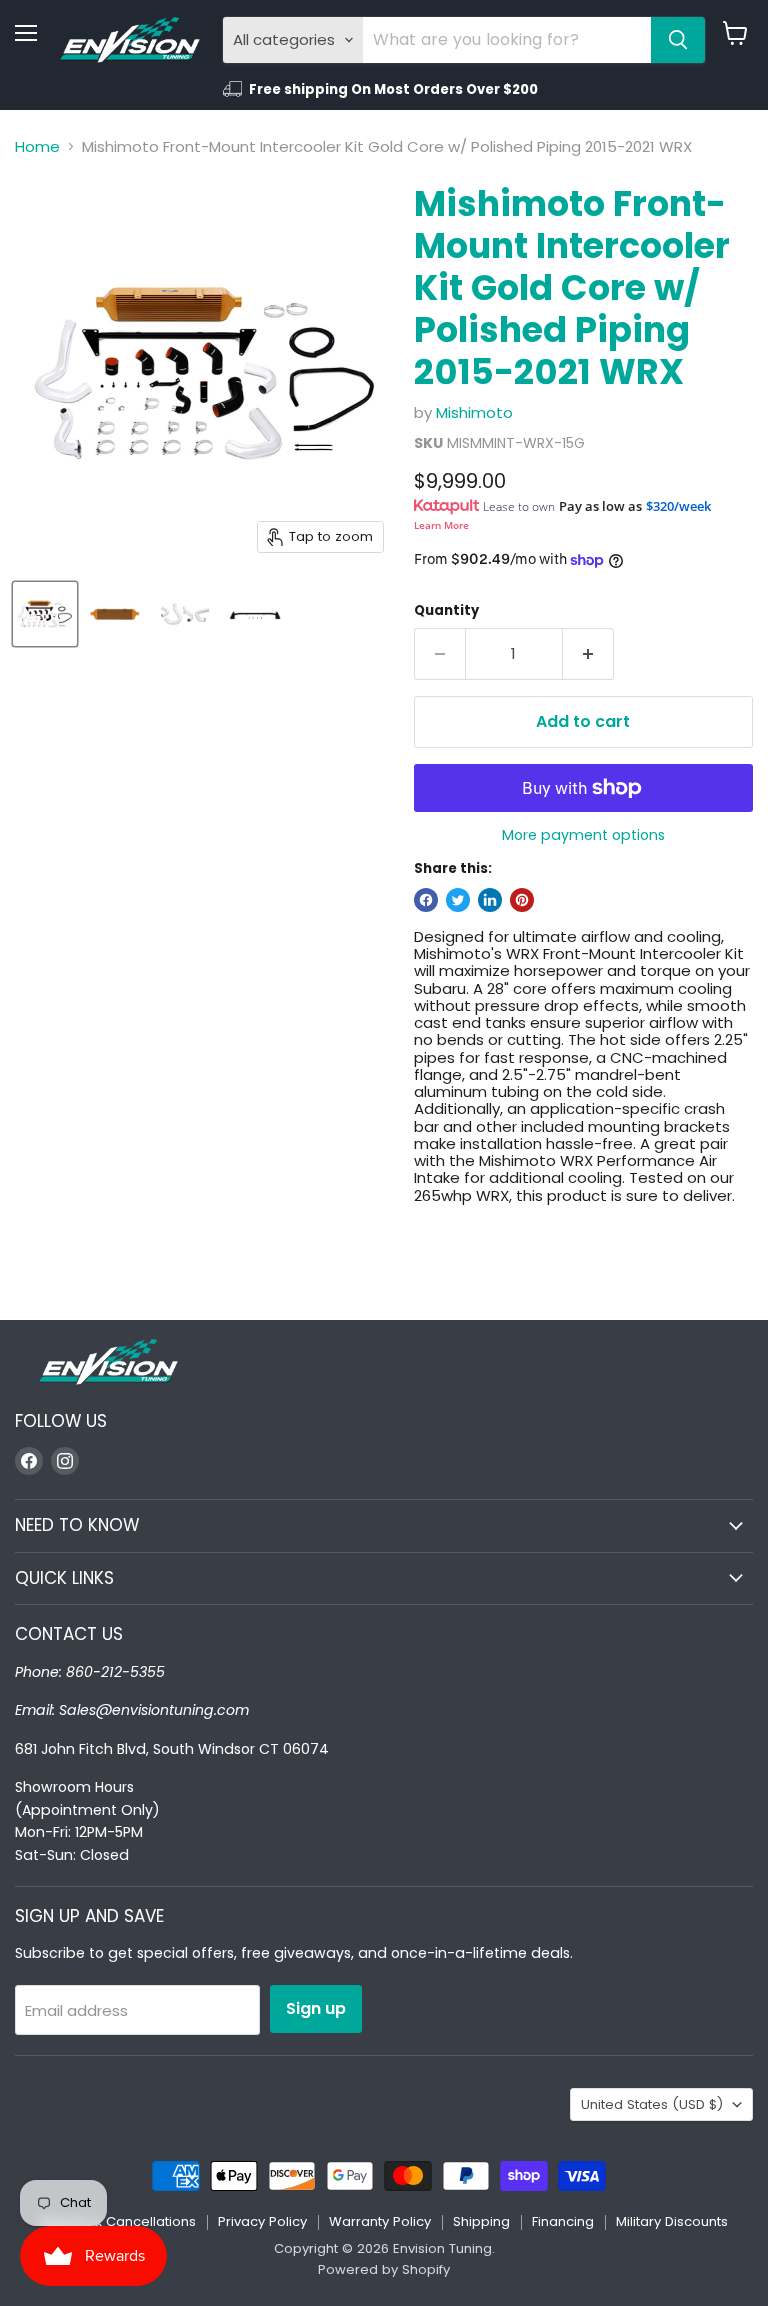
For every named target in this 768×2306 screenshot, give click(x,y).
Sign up (316, 2008)
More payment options (583, 835)
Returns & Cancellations (118, 2221)
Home (37, 146)
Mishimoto (474, 412)
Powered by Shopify (384, 2269)
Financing (563, 2221)
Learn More (441, 525)
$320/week (678, 506)
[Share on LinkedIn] (490, 900)
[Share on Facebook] (426, 900)
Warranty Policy (380, 2221)
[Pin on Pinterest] (522, 900)
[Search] (678, 40)
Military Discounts (672, 2221)
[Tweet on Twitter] (458, 900)
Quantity (446, 610)
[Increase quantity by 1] (588, 654)
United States (652, 2104)
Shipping (481, 2221)
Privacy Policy (262, 2221)
